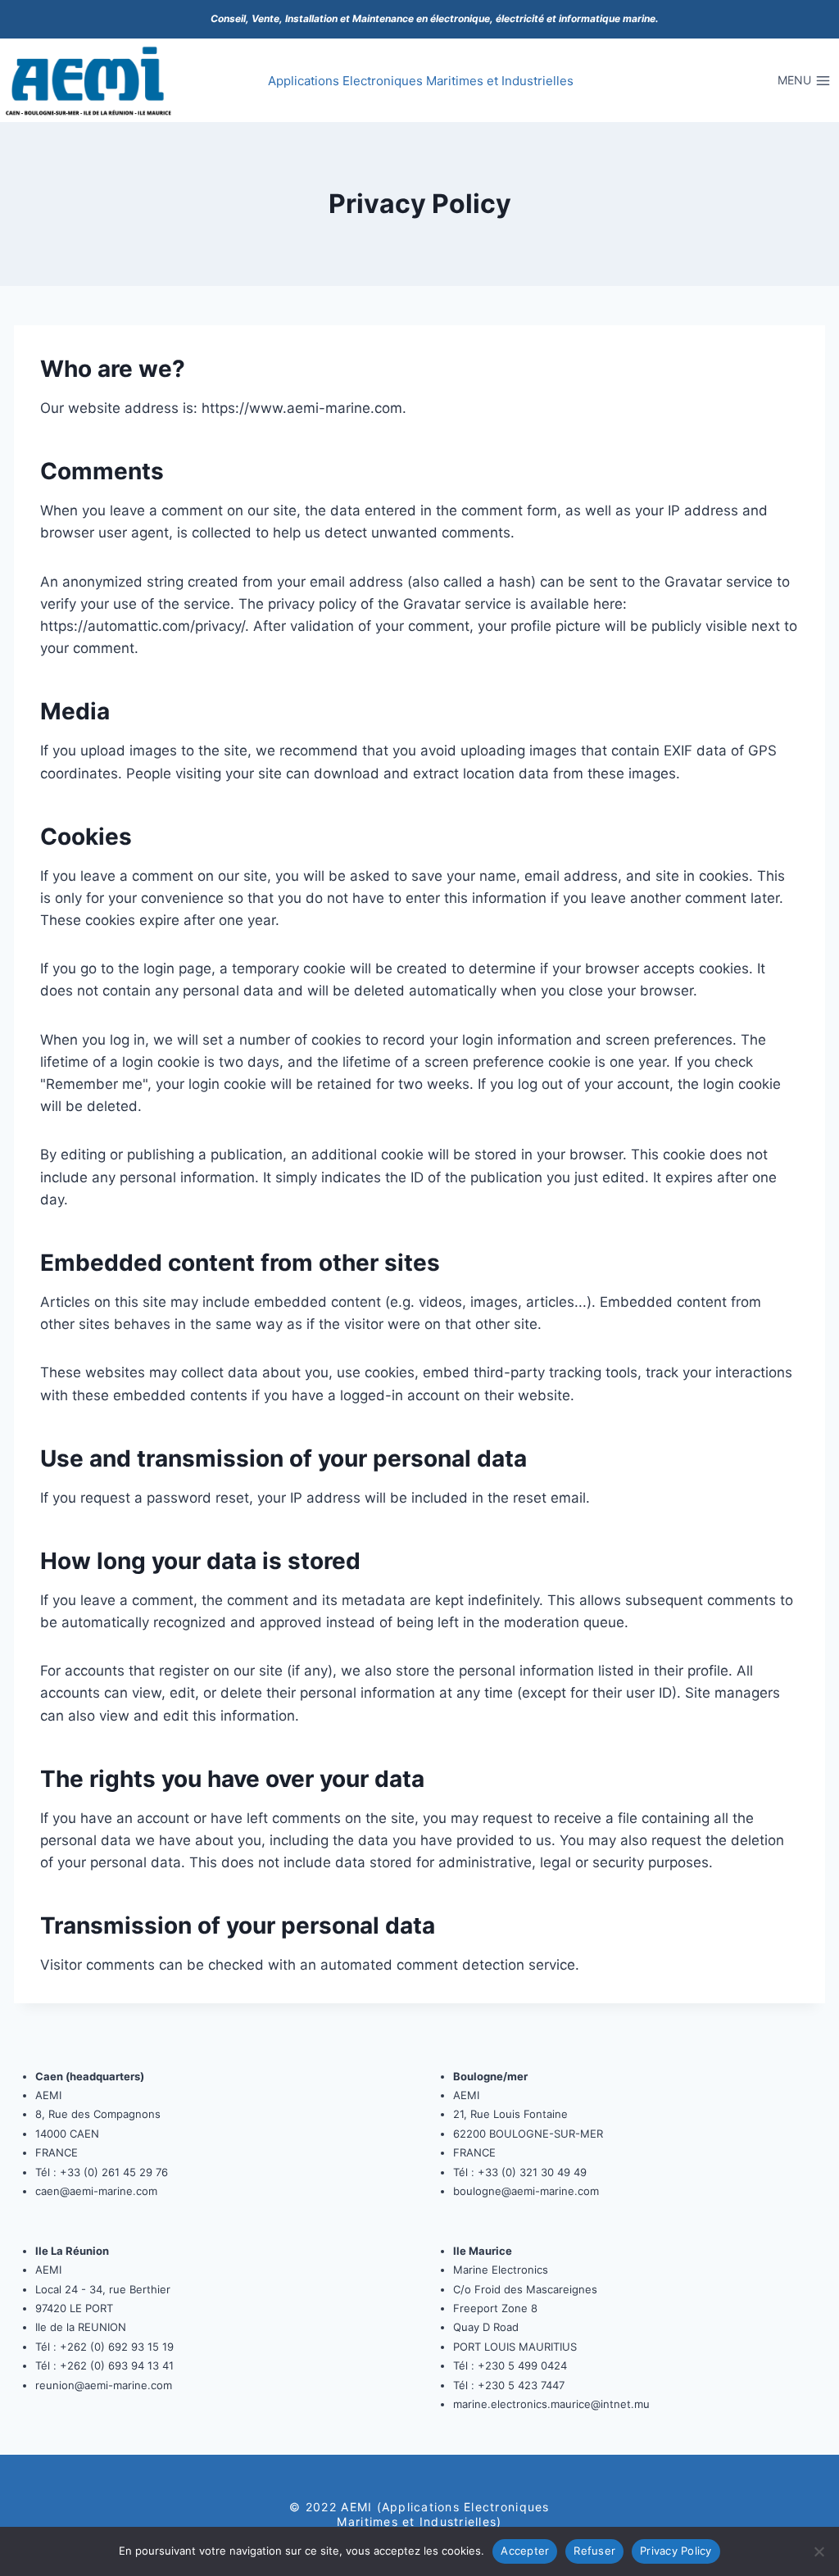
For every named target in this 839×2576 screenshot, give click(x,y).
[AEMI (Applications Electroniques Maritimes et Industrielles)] (89, 81)
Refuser (594, 2551)
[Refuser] (819, 2551)
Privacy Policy (676, 2551)
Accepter (525, 2551)
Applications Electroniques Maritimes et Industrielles (421, 81)
